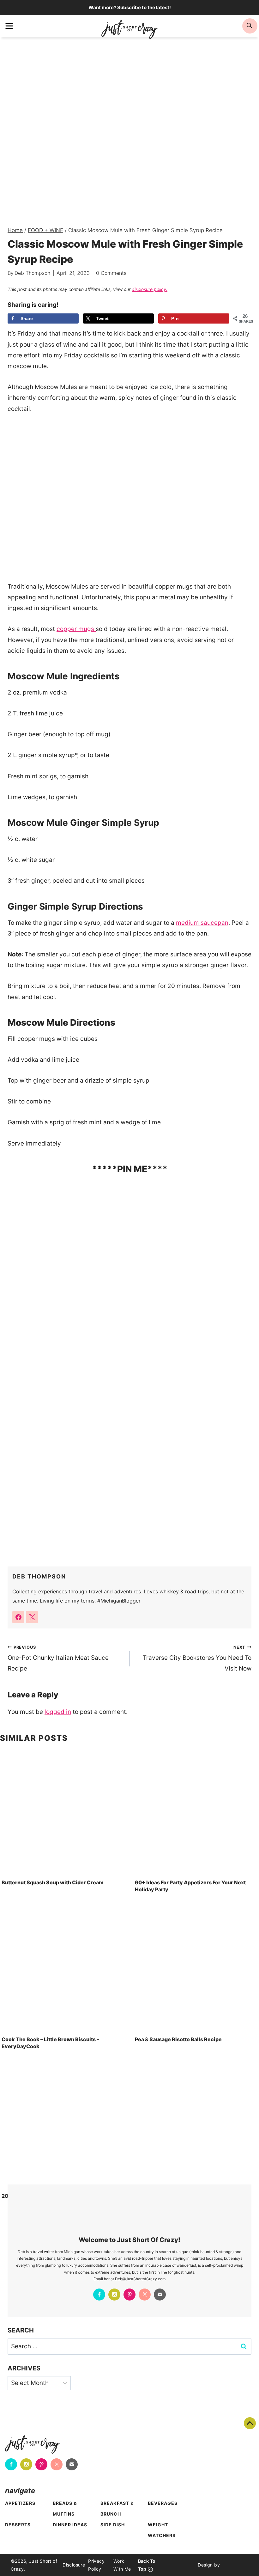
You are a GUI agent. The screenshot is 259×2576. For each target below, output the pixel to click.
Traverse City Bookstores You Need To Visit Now (197, 1658)
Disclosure (74, 2565)
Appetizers (20, 2503)
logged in (58, 1712)
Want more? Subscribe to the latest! (130, 7)
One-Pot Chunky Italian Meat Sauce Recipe (58, 1658)
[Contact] (160, 2295)
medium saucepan (202, 923)
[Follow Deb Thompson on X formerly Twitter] (32, 1617)
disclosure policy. (150, 289)
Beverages (163, 2503)
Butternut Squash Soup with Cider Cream (53, 1882)
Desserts (18, 2525)
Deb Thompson (32, 273)
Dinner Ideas (70, 2525)
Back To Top (250, 2423)
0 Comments (111, 273)
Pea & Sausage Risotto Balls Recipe (178, 2039)
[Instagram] (114, 2295)
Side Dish (113, 2525)
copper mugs (76, 629)
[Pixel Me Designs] (234, 2565)
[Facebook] (99, 2295)
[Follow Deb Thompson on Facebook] (18, 1617)
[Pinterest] (129, 2295)
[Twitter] (145, 2295)
